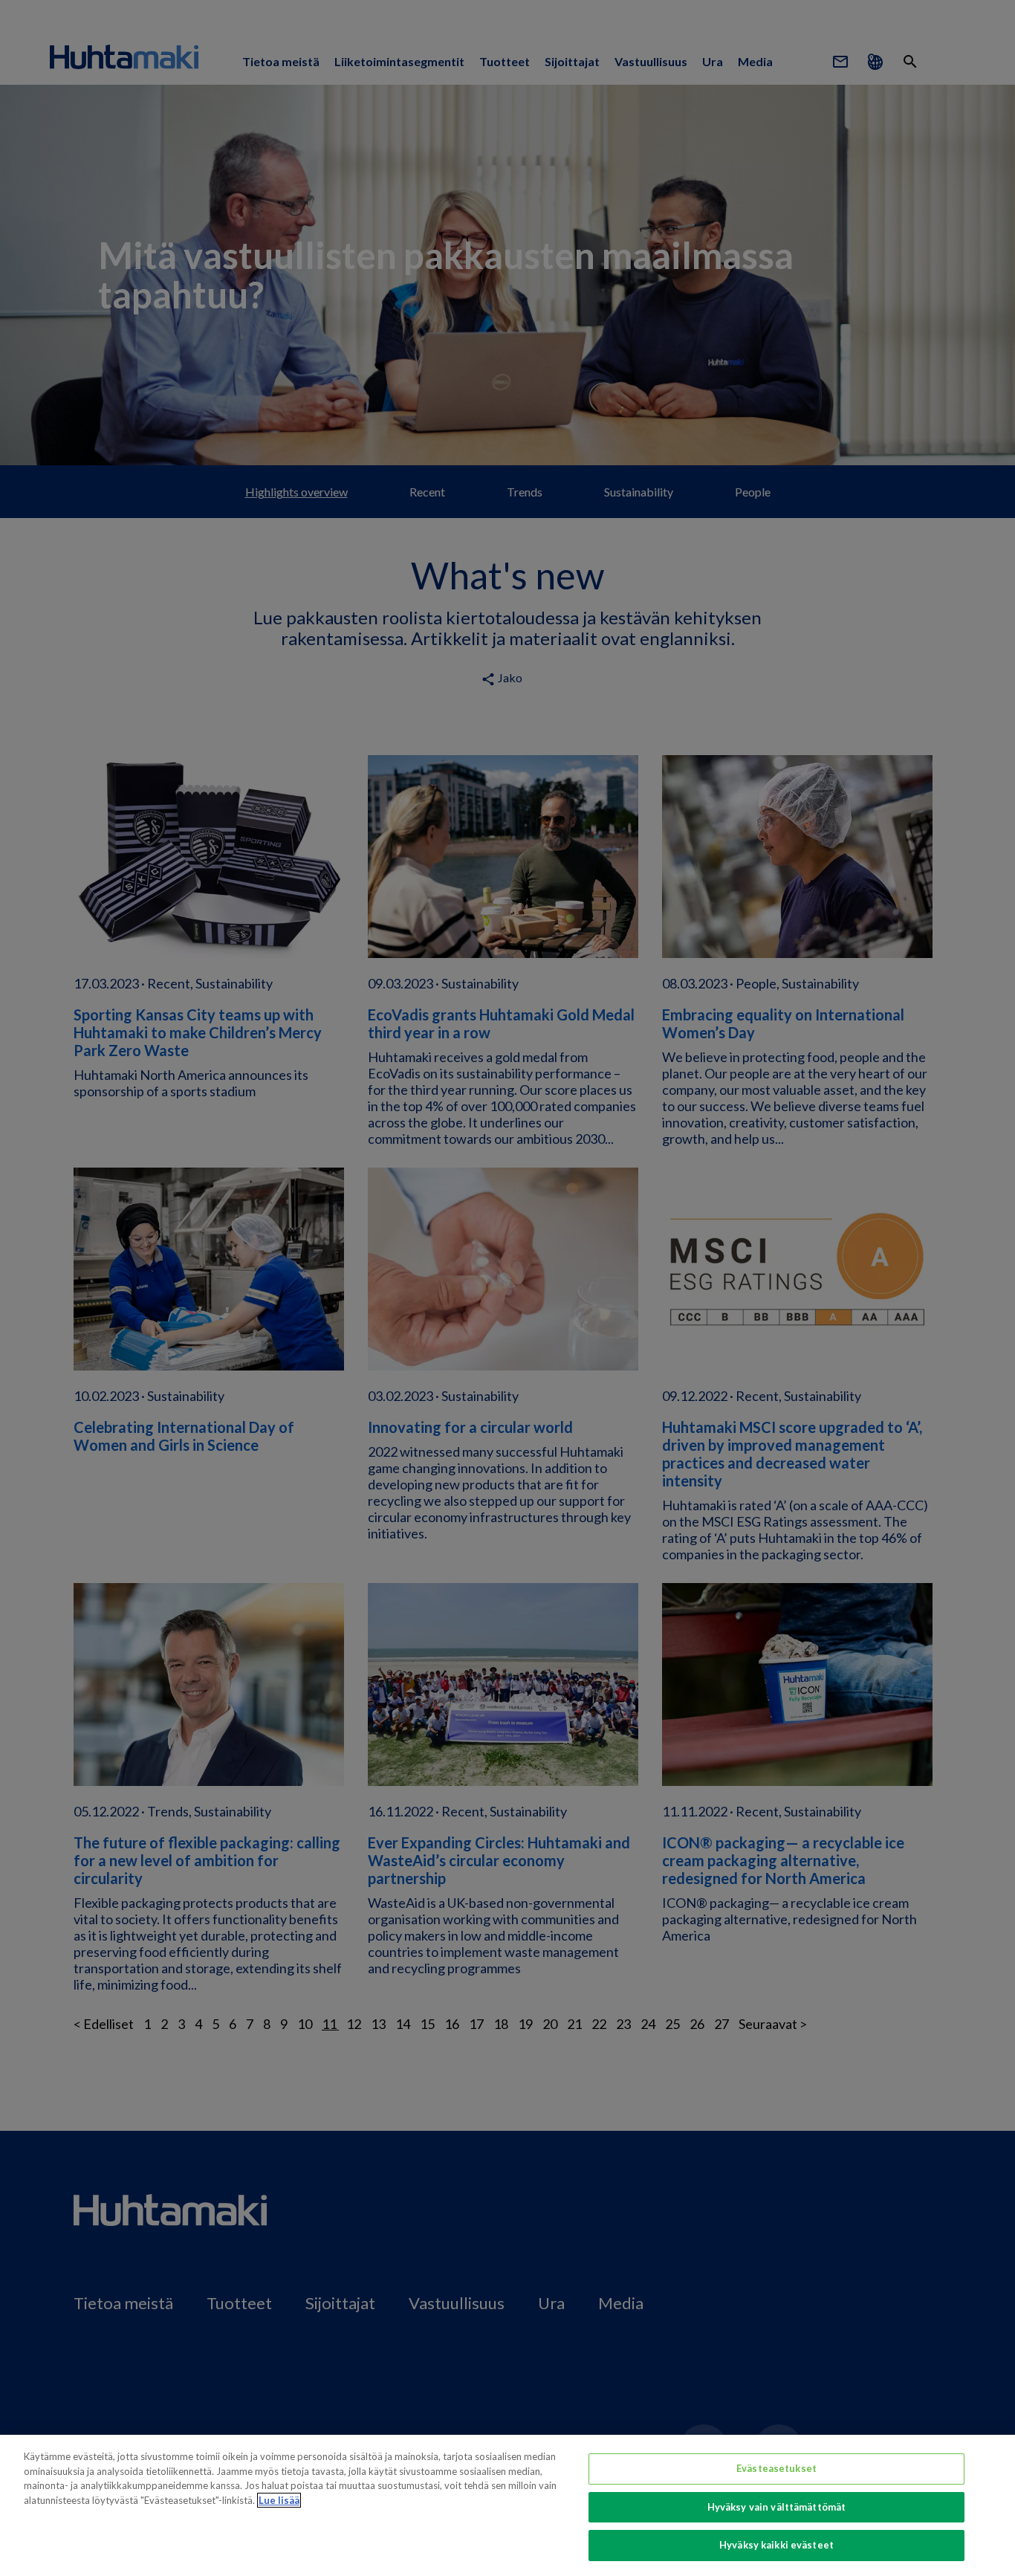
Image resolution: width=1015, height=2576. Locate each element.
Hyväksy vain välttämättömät (777, 2507)
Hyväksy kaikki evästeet (776, 2545)
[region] (507, 2505)
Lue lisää (279, 2500)
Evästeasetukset (776, 2468)
